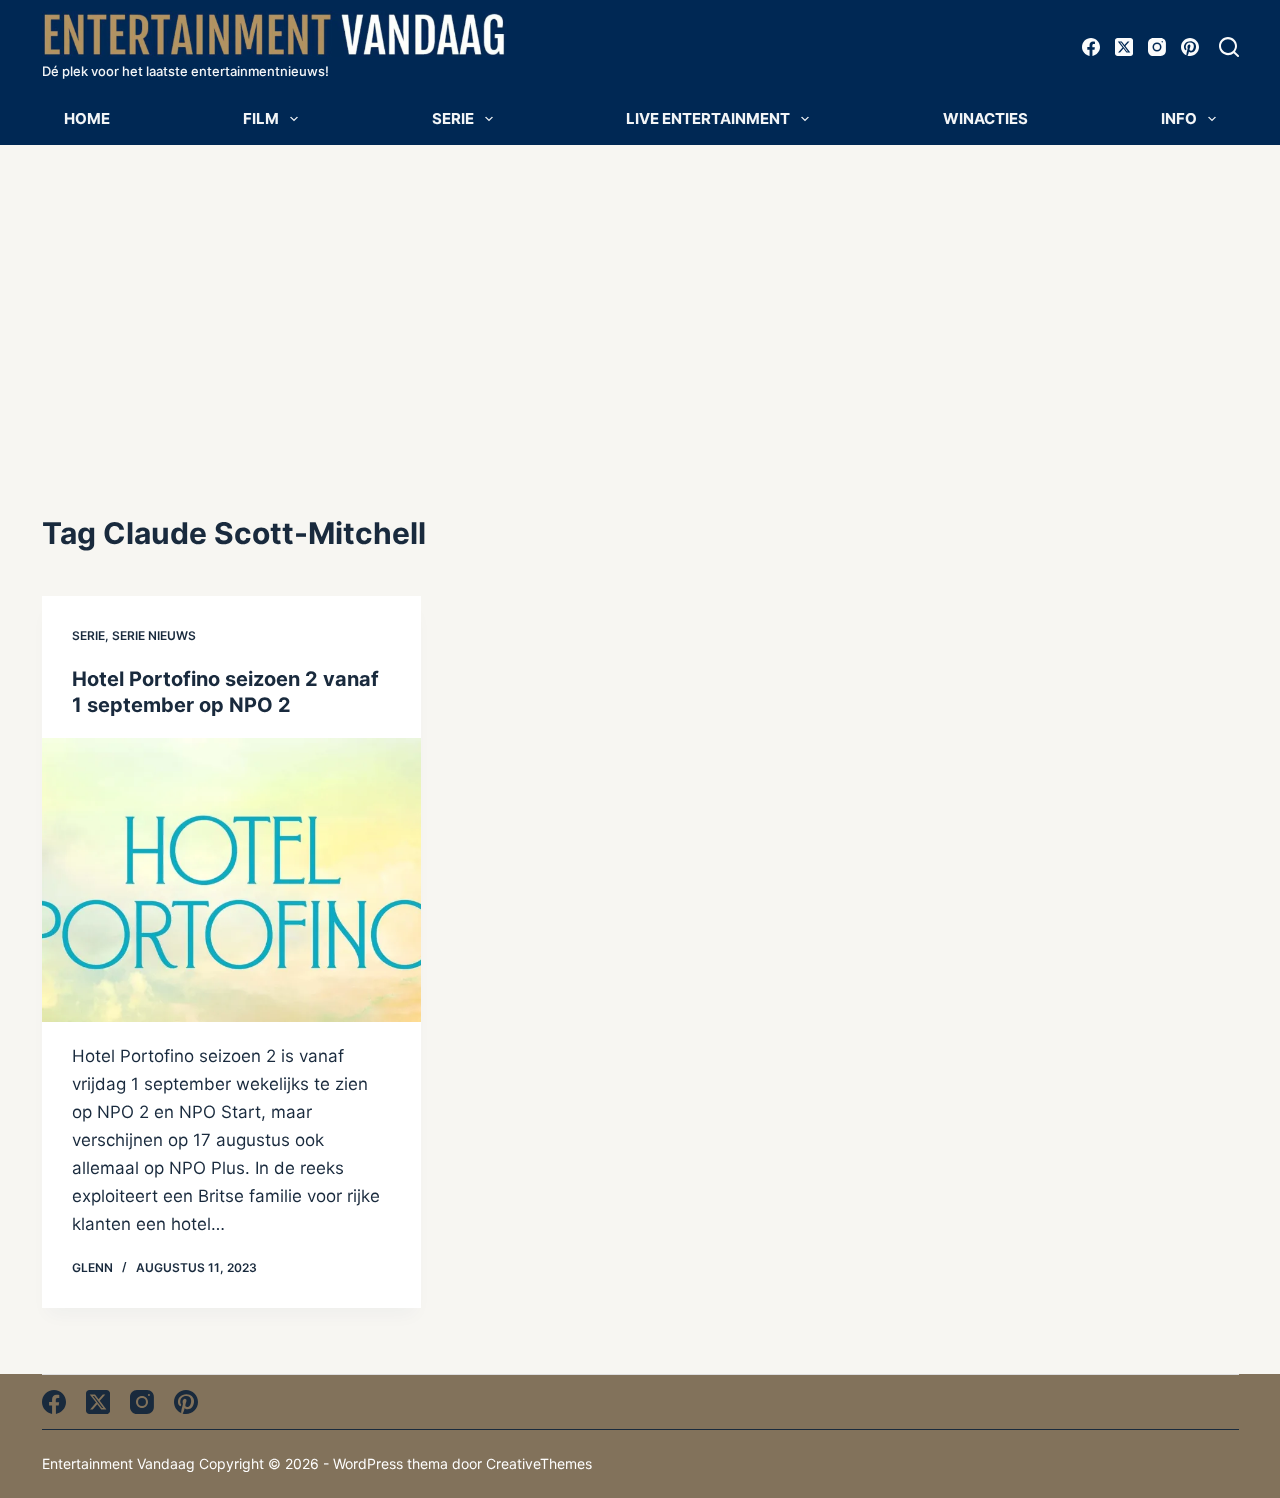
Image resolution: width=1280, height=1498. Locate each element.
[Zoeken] (1229, 47)
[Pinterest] (1190, 47)
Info (1179, 118)
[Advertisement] (640, 295)
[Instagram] (1157, 47)
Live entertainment (708, 118)
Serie (453, 118)
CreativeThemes (539, 1463)
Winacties (985, 118)
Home (87, 118)
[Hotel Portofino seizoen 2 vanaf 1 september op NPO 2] (231, 880)
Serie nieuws (154, 635)
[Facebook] (1091, 47)
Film (261, 118)
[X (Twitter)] (1124, 47)
